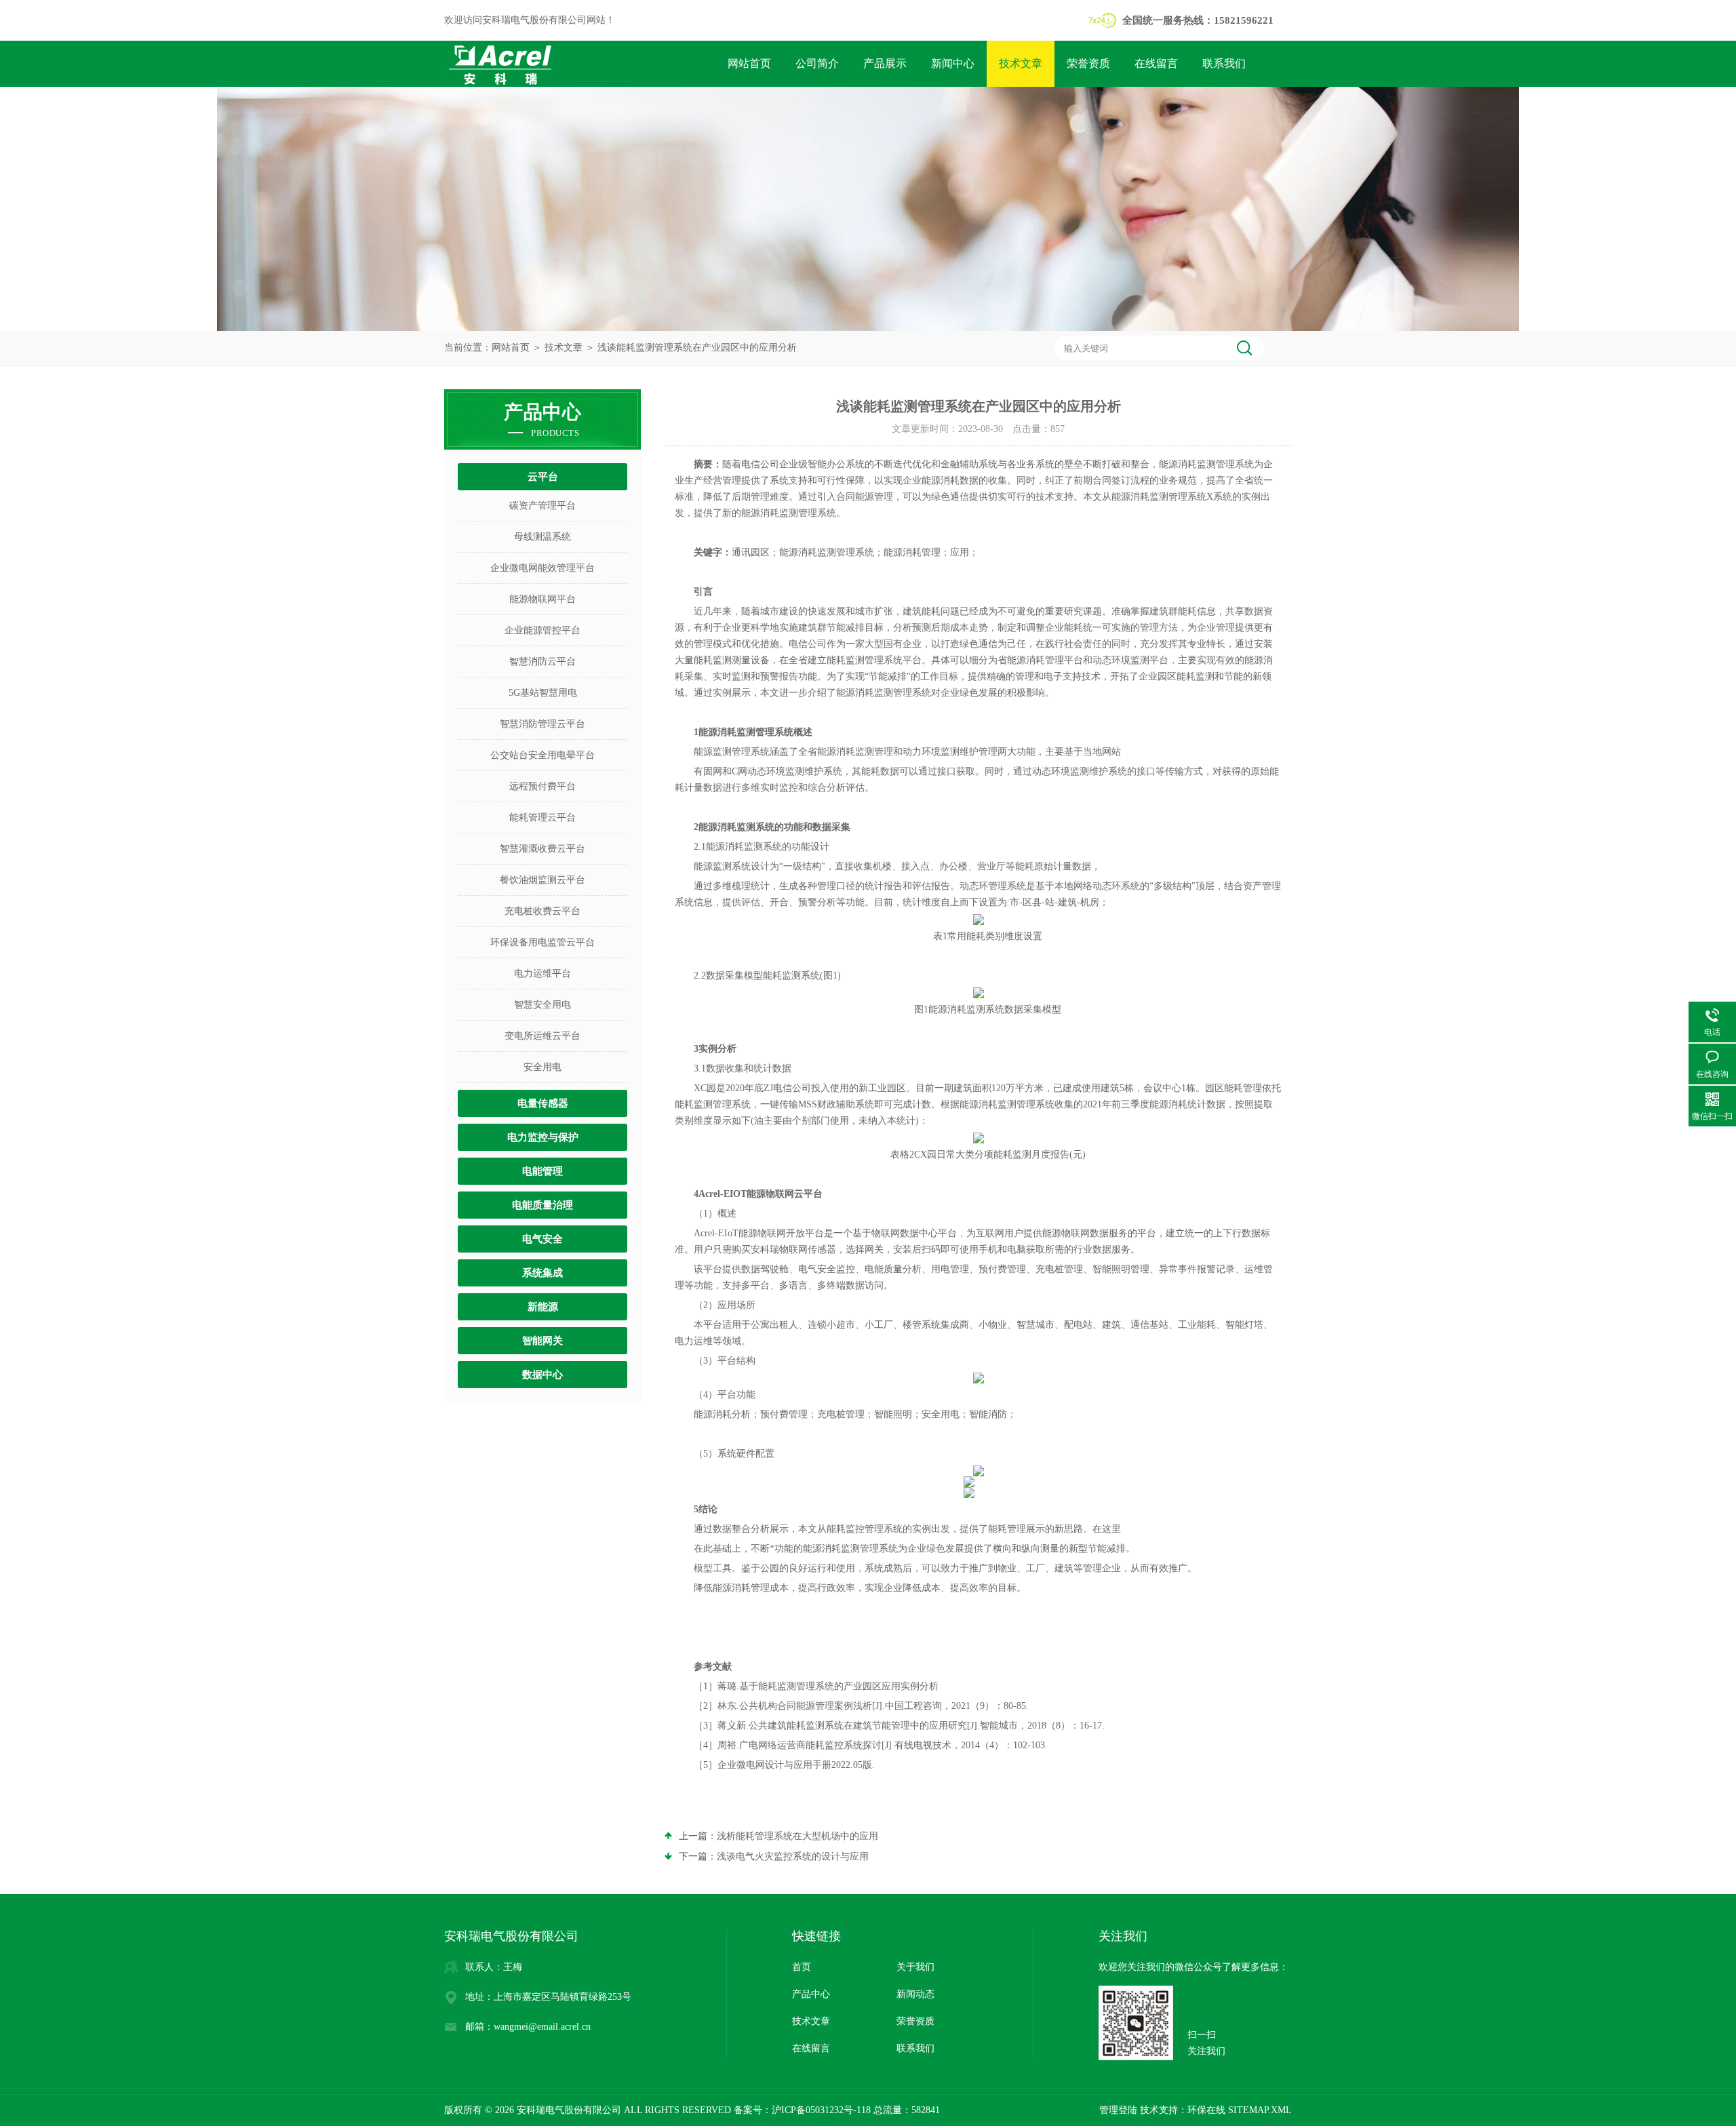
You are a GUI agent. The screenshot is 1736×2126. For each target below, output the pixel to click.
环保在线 (1206, 2110)
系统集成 (542, 1273)
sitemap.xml (1260, 2110)
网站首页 (749, 63)
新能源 (543, 1307)
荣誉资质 (1088, 63)
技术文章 (1021, 63)
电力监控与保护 (543, 1137)
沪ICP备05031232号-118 (821, 2110)
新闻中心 (953, 63)
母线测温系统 (542, 537)
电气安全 (542, 1239)
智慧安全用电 (542, 1005)
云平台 (543, 477)
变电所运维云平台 (542, 1036)
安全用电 (542, 1067)
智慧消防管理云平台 (542, 724)
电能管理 (542, 1171)
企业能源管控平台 (542, 630)
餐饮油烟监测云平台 (542, 880)
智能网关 (542, 1341)
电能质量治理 (542, 1205)
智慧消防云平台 (542, 662)
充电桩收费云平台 (542, 911)
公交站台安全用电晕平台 (542, 755)
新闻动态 (915, 1994)
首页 (802, 1967)
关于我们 (915, 1967)
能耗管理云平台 (542, 818)
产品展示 (885, 63)
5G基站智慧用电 (543, 693)
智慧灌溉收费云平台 (542, 849)
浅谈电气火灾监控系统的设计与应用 (793, 1856)
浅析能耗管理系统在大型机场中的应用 (797, 1836)
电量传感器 (543, 1103)
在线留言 (1156, 63)
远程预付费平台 (542, 786)
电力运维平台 (542, 973)
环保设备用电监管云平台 (542, 942)
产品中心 (811, 1994)
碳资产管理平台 (542, 506)
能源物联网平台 (542, 599)
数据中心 (542, 1375)
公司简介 (817, 63)
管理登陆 (1118, 2110)
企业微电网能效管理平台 (542, 568)
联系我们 (1224, 63)
